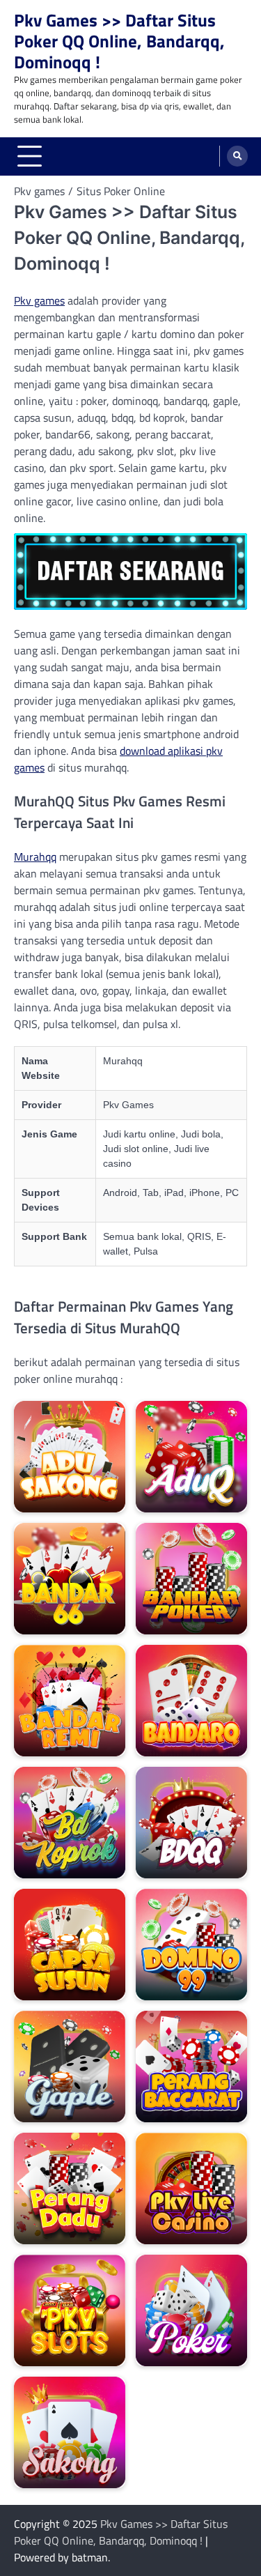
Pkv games (39, 300)
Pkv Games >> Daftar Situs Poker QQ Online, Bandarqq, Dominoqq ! (119, 41)
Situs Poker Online (121, 191)
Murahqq (35, 857)
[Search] (237, 156)
